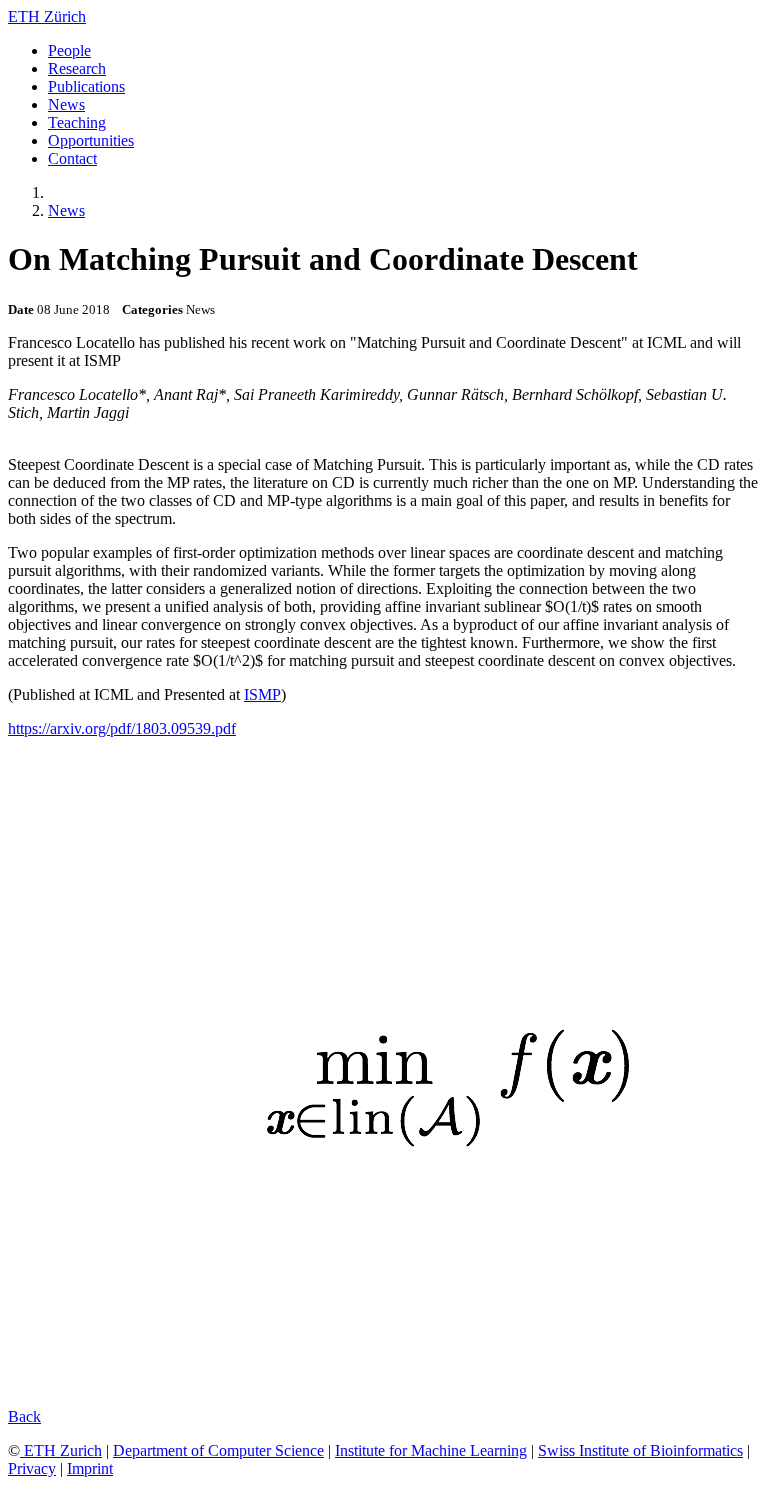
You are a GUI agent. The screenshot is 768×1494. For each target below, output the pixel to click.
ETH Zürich (47, 16)
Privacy (32, 1468)
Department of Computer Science (218, 1450)
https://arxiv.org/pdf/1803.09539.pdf (122, 728)
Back (24, 1416)
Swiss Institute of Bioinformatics (640, 1450)
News (66, 210)
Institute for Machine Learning (431, 1450)
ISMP (262, 694)
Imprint (90, 1468)
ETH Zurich (61, 1450)
